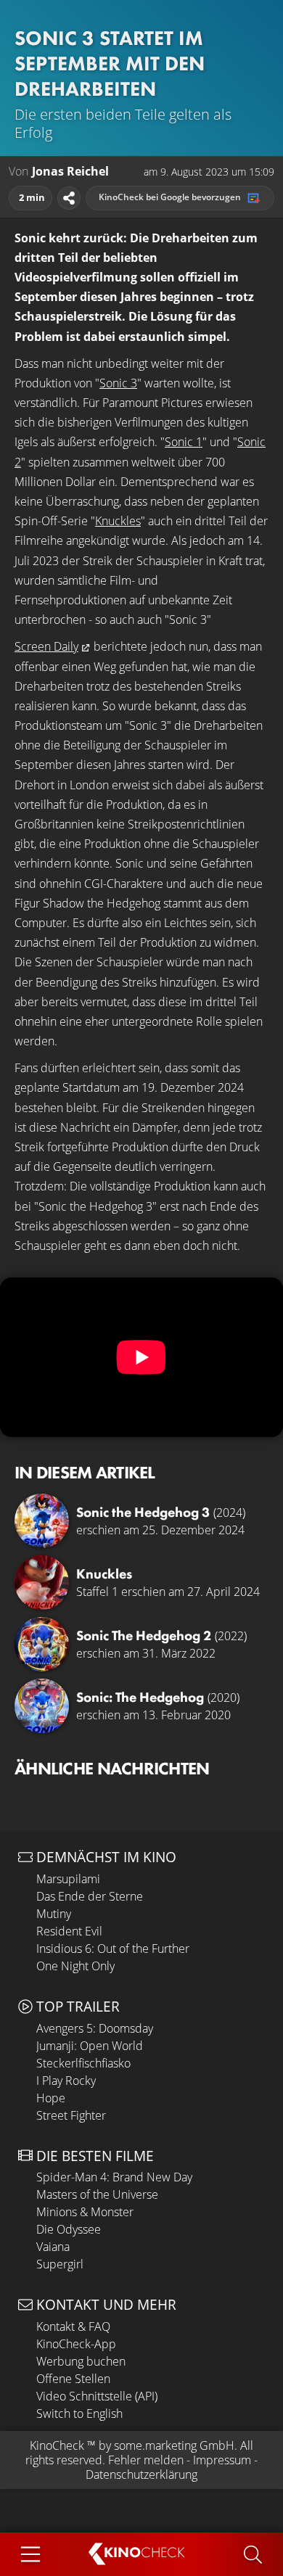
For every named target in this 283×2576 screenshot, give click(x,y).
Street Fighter (71, 2115)
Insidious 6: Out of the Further (113, 1949)
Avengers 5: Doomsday (95, 2028)
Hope (51, 2098)
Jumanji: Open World (90, 2046)
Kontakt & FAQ (73, 2326)
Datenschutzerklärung (141, 2474)
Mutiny (54, 1914)
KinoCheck (57, 2445)
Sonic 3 (118, 383)
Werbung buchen (81, 2361)
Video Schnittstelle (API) (97, 2396)
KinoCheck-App (76, 2344)
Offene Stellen (73, 2379)
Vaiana (53, 2247)
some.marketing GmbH (174, 2445)
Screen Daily (46, 646)
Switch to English (79, 2414)
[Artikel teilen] (69, 198)
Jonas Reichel (70, 172)
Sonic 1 (184, 442)
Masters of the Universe (97, 2194)
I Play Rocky (66, 2081)
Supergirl (60, 2264)
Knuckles (118, 521)
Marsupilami (68, 1879)
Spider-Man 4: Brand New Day (114, 2177)
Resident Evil (69, 1931)
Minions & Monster (85, 2212)
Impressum (222, 2460)
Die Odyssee (69, 2229)
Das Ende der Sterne (90, 1896)
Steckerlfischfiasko (83, 2063)
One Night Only (75, 1966)
